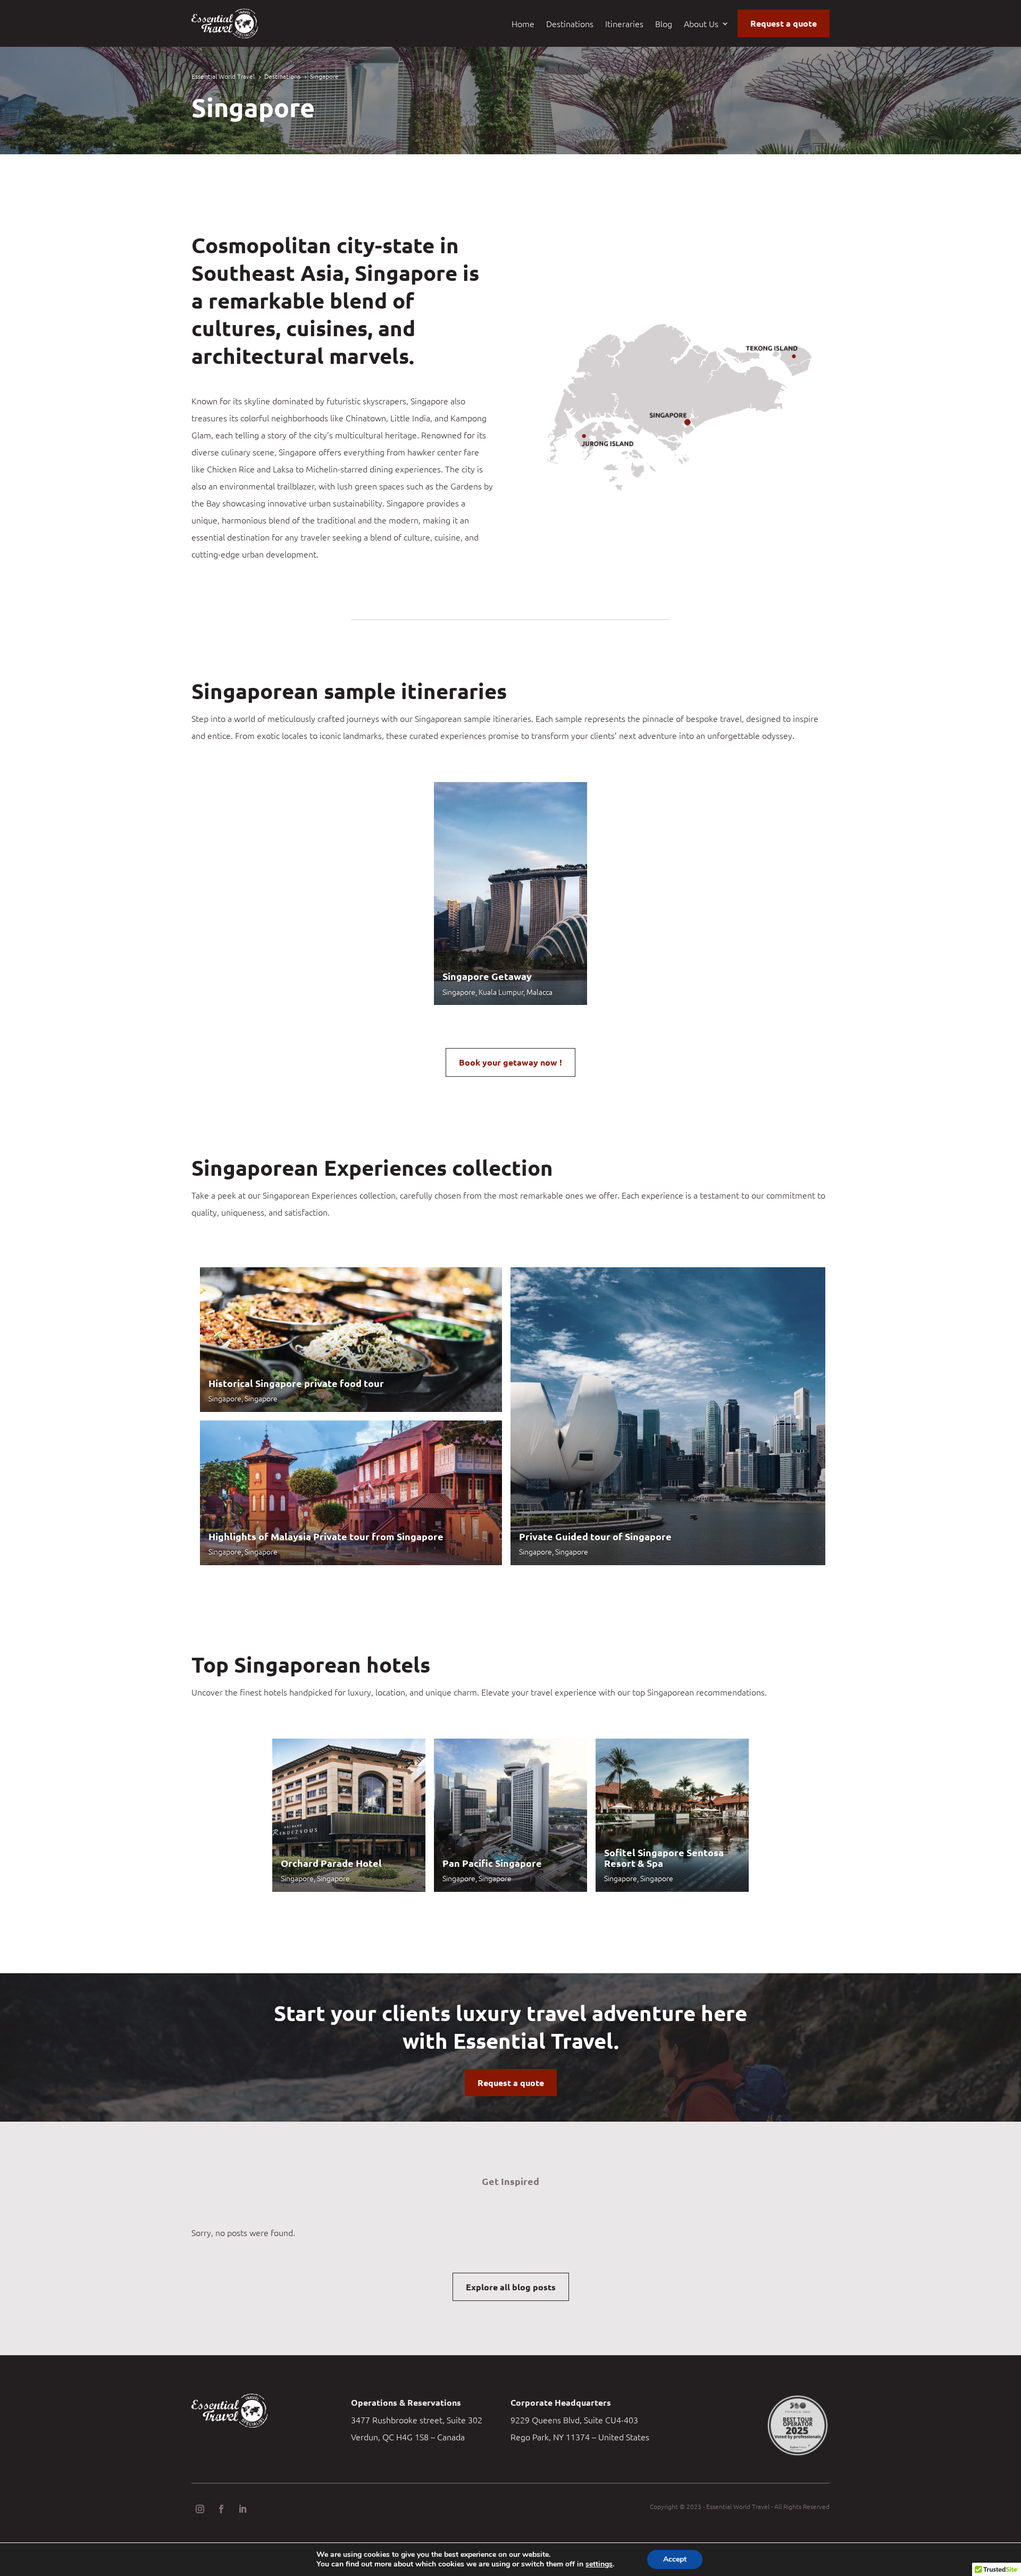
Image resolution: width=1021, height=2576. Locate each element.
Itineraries (624, 24)
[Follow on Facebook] (221, 2509)
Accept (675, 2559)
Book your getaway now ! (510, 1062)
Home (523, 24)
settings (599, 2564)
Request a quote (784, 23)
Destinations (570, 24)
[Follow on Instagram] (200, 2509)
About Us (701, 24)
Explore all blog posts (511, 2287)
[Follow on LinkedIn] (242, 2509)
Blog (664, 24)
